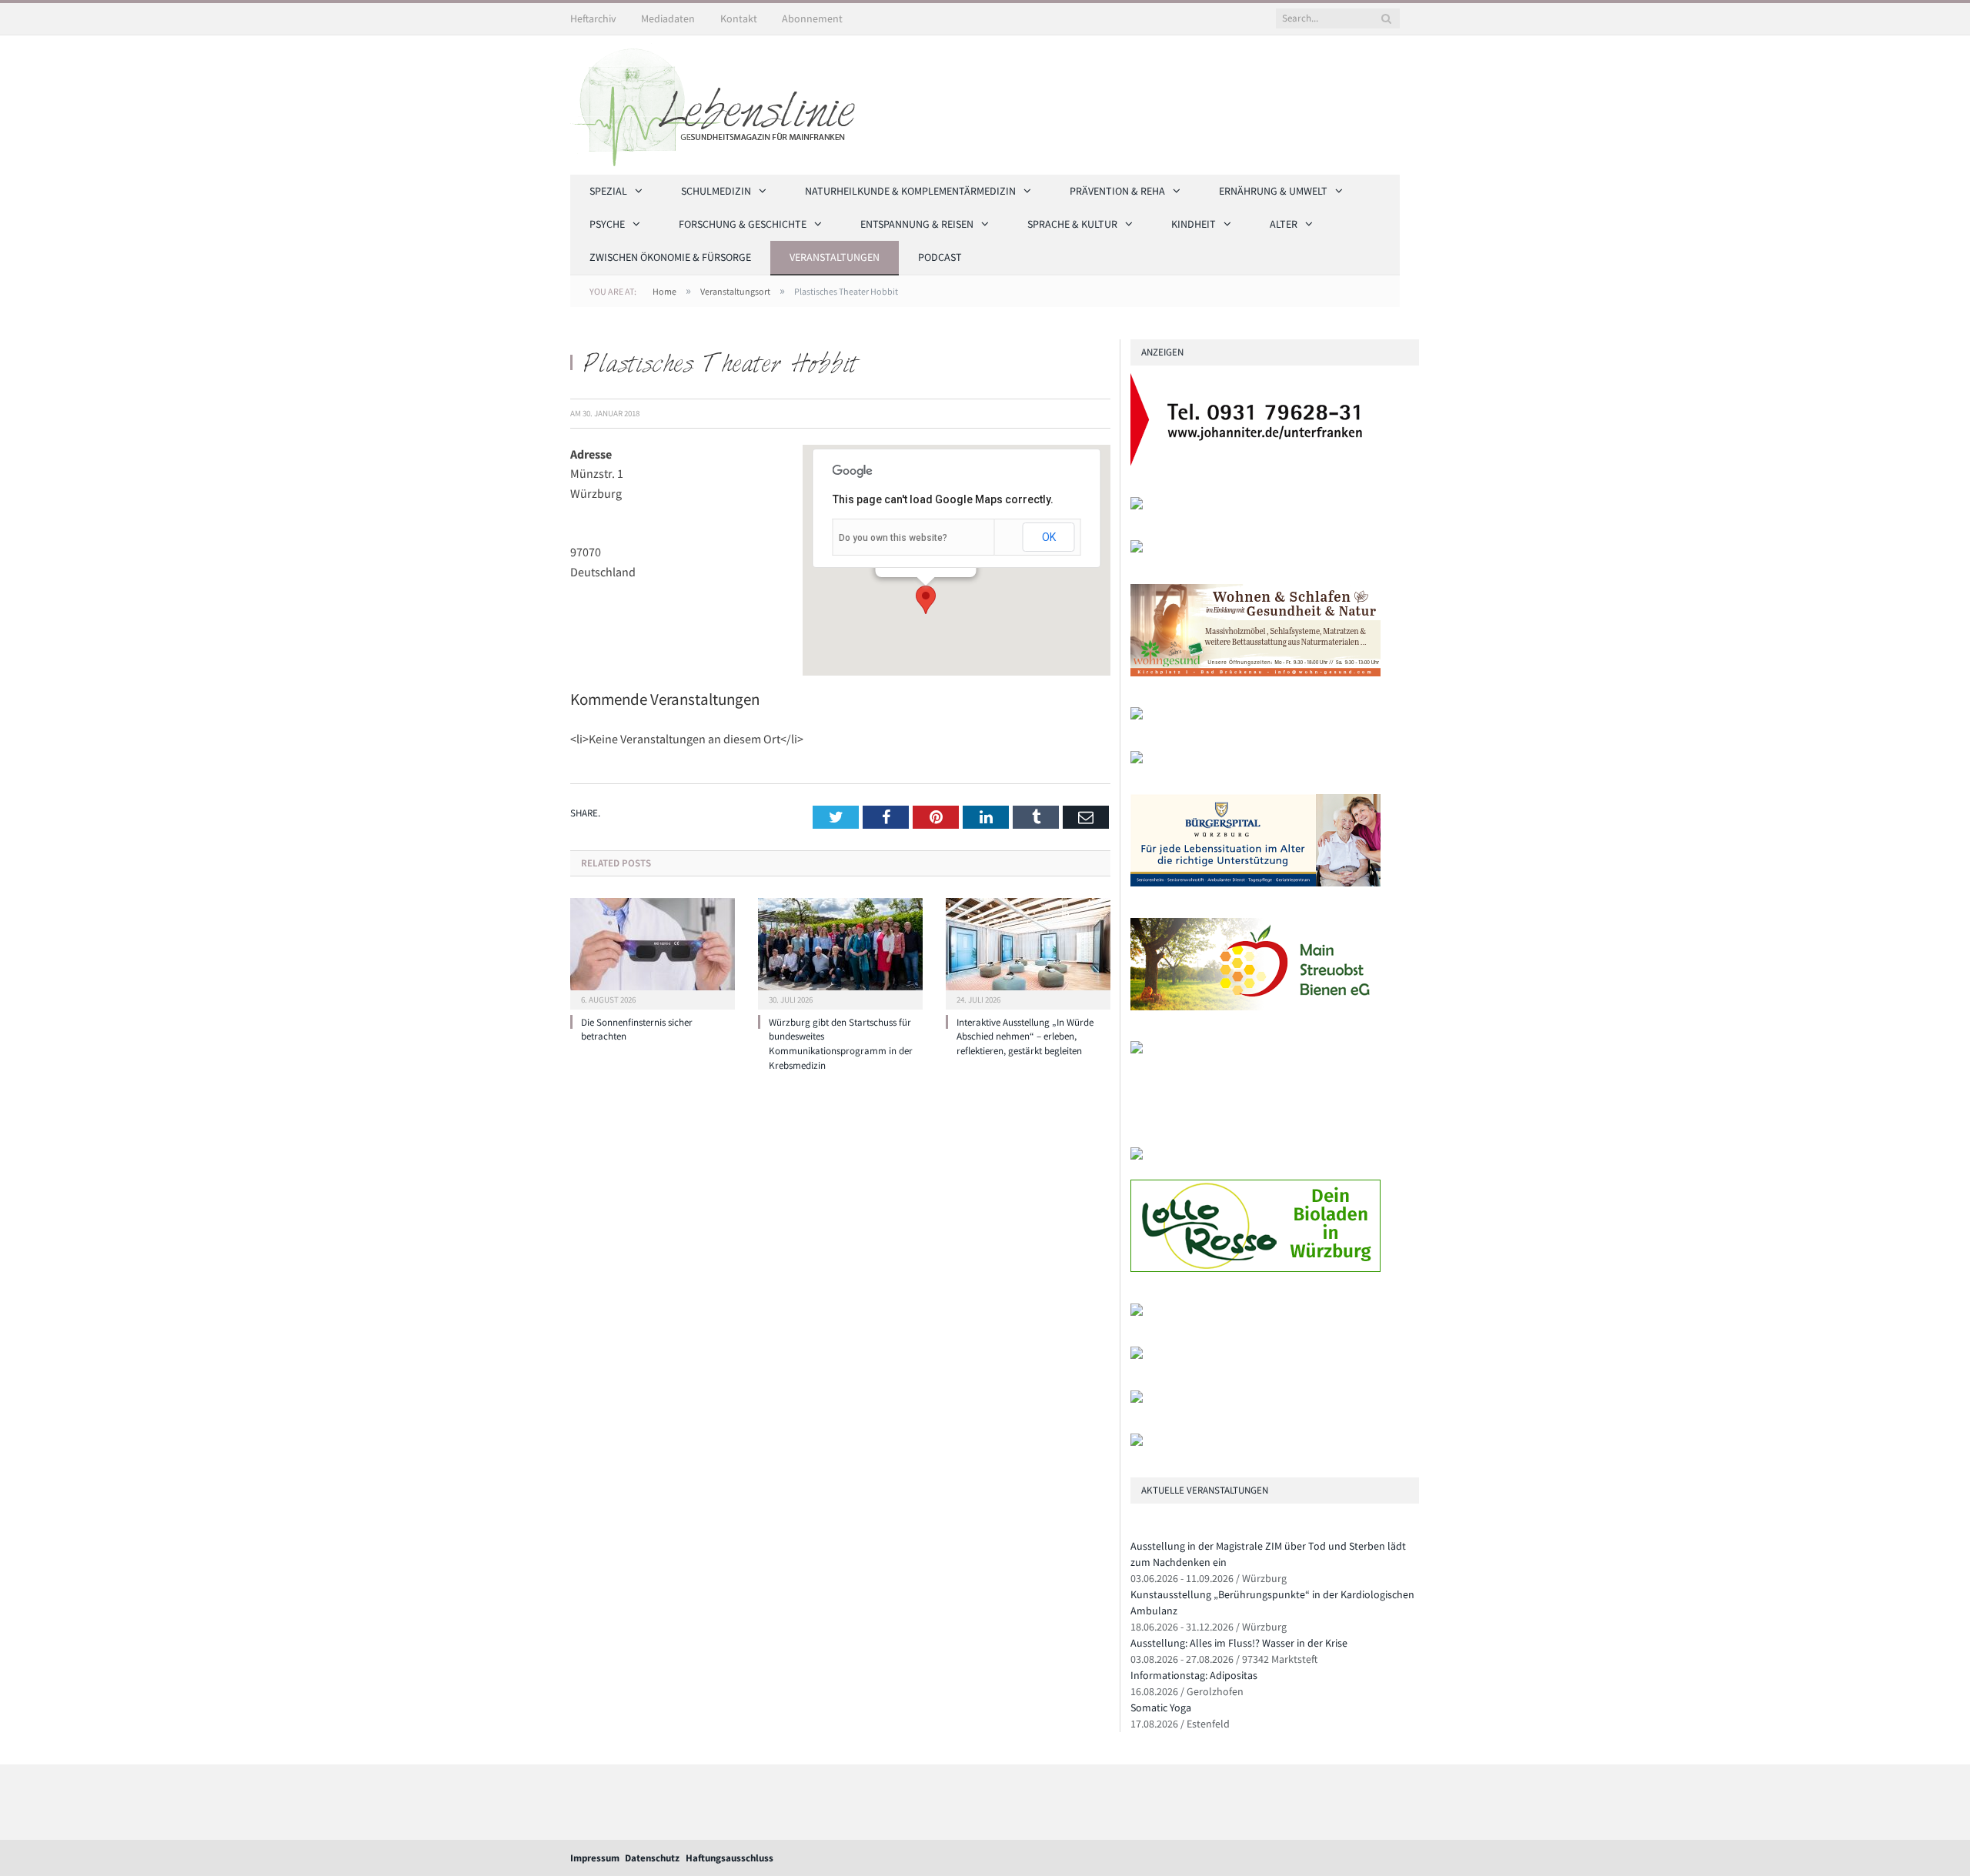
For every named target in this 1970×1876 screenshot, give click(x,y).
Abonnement (812, 18)
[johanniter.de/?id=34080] (1255, 462)
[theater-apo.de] (1137, 1050)
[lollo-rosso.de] (1255, 1268)
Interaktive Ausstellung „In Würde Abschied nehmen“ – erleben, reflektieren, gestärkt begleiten (1025, 1037)
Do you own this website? (893, 538)
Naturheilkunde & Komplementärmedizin (910, 191)
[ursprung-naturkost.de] (1137, 1355)
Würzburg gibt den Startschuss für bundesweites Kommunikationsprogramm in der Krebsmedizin (841, 1044)
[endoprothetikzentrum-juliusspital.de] (1137, 506)
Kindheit (1194, 224)
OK (1049, 537)
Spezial (608, 191)
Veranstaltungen (835, 257)
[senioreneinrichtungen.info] (1137, 1399)
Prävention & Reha (1117, 191)
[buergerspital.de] (1255, 883)
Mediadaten (668, 18)
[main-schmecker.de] (1255, 1007)
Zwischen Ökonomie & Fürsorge (670, 257)
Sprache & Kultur (1072, 224)
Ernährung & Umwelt (1273, 191)
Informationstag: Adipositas (1194, 1675)
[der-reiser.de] (1137, 760)
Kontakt (739, 18)
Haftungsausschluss (730, 1858)
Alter (1284, 224)
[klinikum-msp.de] (1137, 1312)
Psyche (607, 224)
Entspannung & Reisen (917, 224)
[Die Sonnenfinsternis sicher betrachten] (653, 952)
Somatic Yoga (1161, 1707)
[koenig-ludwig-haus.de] (1137, 549)
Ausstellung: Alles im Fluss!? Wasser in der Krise (1239, 1643)
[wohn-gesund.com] (1255, 673)
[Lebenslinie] (720, 102)
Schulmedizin (716, 191)
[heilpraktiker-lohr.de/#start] (1137, 1442)
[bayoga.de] (1137, 716)
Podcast (940, 257)
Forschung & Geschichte (743, 224)
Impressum (595, 1858)
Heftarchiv (593, 18)
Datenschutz (652, 1858)
